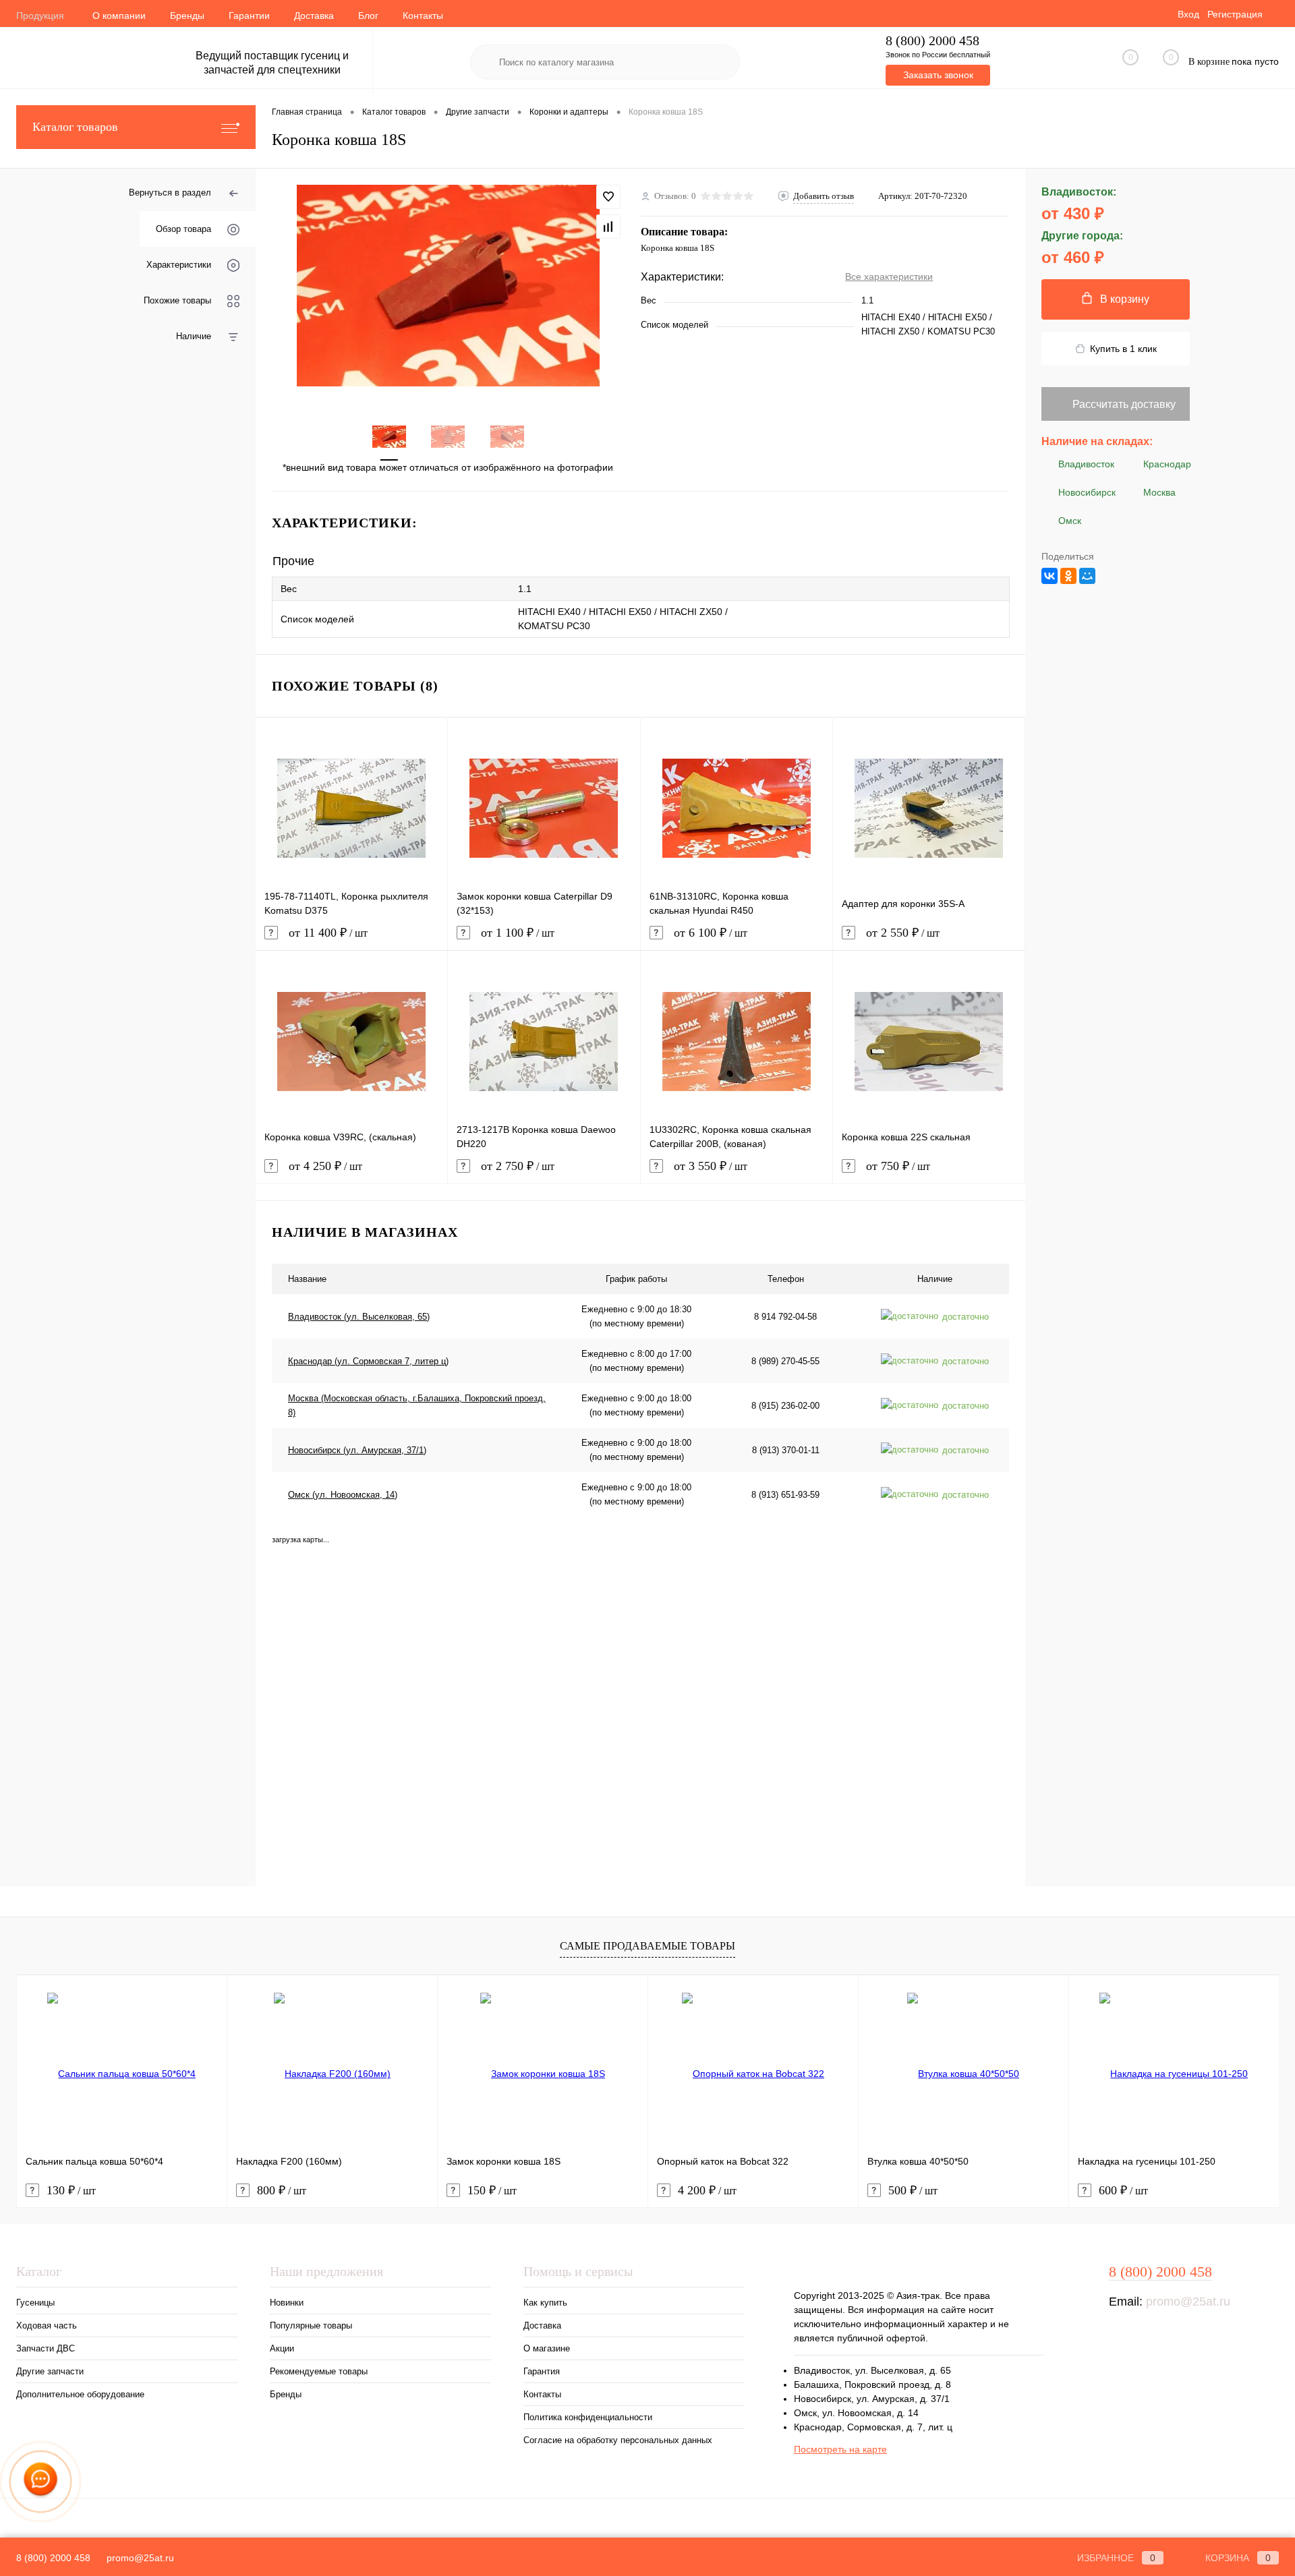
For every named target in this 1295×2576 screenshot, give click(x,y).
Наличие (194, 336)
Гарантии (249, 16)
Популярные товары (311, 2325)
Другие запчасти (50, 2371)
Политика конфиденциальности (588, 2417)
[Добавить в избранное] (608, 197)
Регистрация (1235, 14)
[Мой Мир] (1087, 576)
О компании (119, 16)
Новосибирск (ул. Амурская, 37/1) (357, 1450)
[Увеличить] (448, 286)
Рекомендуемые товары (319, 2371)
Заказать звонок (938, 75)
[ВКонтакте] (1049, 576)
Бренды (187, 16)
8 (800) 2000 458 (932, 41)
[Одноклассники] (1068, 576)
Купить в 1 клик (1123, 349)
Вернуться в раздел (170, 193)
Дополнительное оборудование (80, 2394)
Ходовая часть (47, 2325)
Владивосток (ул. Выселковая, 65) (359, 1317)
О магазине (547, 2348)
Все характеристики (889, 276)
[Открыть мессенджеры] (40, 2481)
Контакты (423, 16)
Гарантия (542, 2371)
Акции (282, 2348)
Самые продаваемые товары (647, 1946)
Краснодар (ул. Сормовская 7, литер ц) (368, 1361)
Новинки (287, 2303)
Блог (368, 16)
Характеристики (179, 265)
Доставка (314, 16)
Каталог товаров (75, 127)
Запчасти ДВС (46, 2348)
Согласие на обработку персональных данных (618, 2440)
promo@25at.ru (1188, 2302)
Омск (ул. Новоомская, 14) (343, 1495)
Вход (1188, 14)
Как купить (545, 2303)
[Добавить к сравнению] (608, 227)
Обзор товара (183, 229)
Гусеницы (35, 2303)
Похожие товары (177, 300)
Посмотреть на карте (840, 2449)
